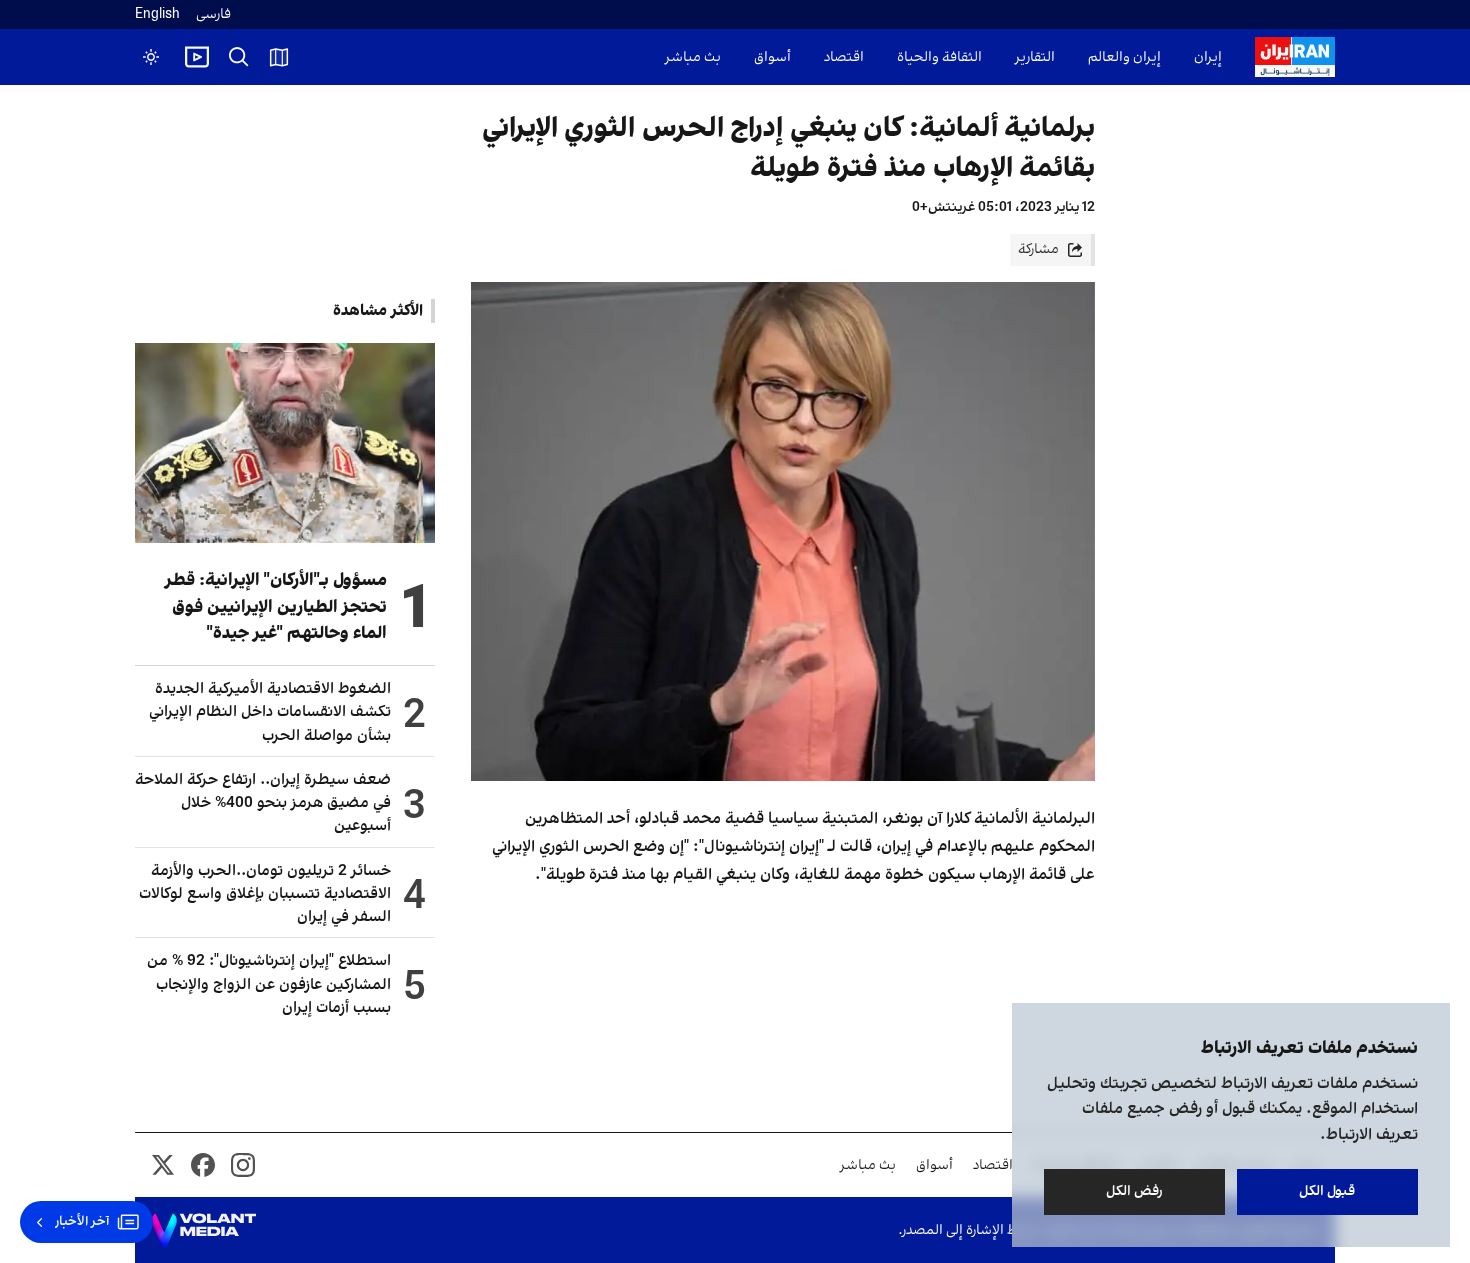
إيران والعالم (1124, 57)
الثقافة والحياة (939, 57)
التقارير (1035, 57)
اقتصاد (844, 57)
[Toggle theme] (151, 57)
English (157, 14)
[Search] (239, 57)
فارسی (213, 14)
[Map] (279, 57)
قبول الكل (1328, 1191)
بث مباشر (693, 57)
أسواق (772, 57)
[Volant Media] (203, 1230)
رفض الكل (1134, 1191)
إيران (1208, 57)
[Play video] (197, 57)
